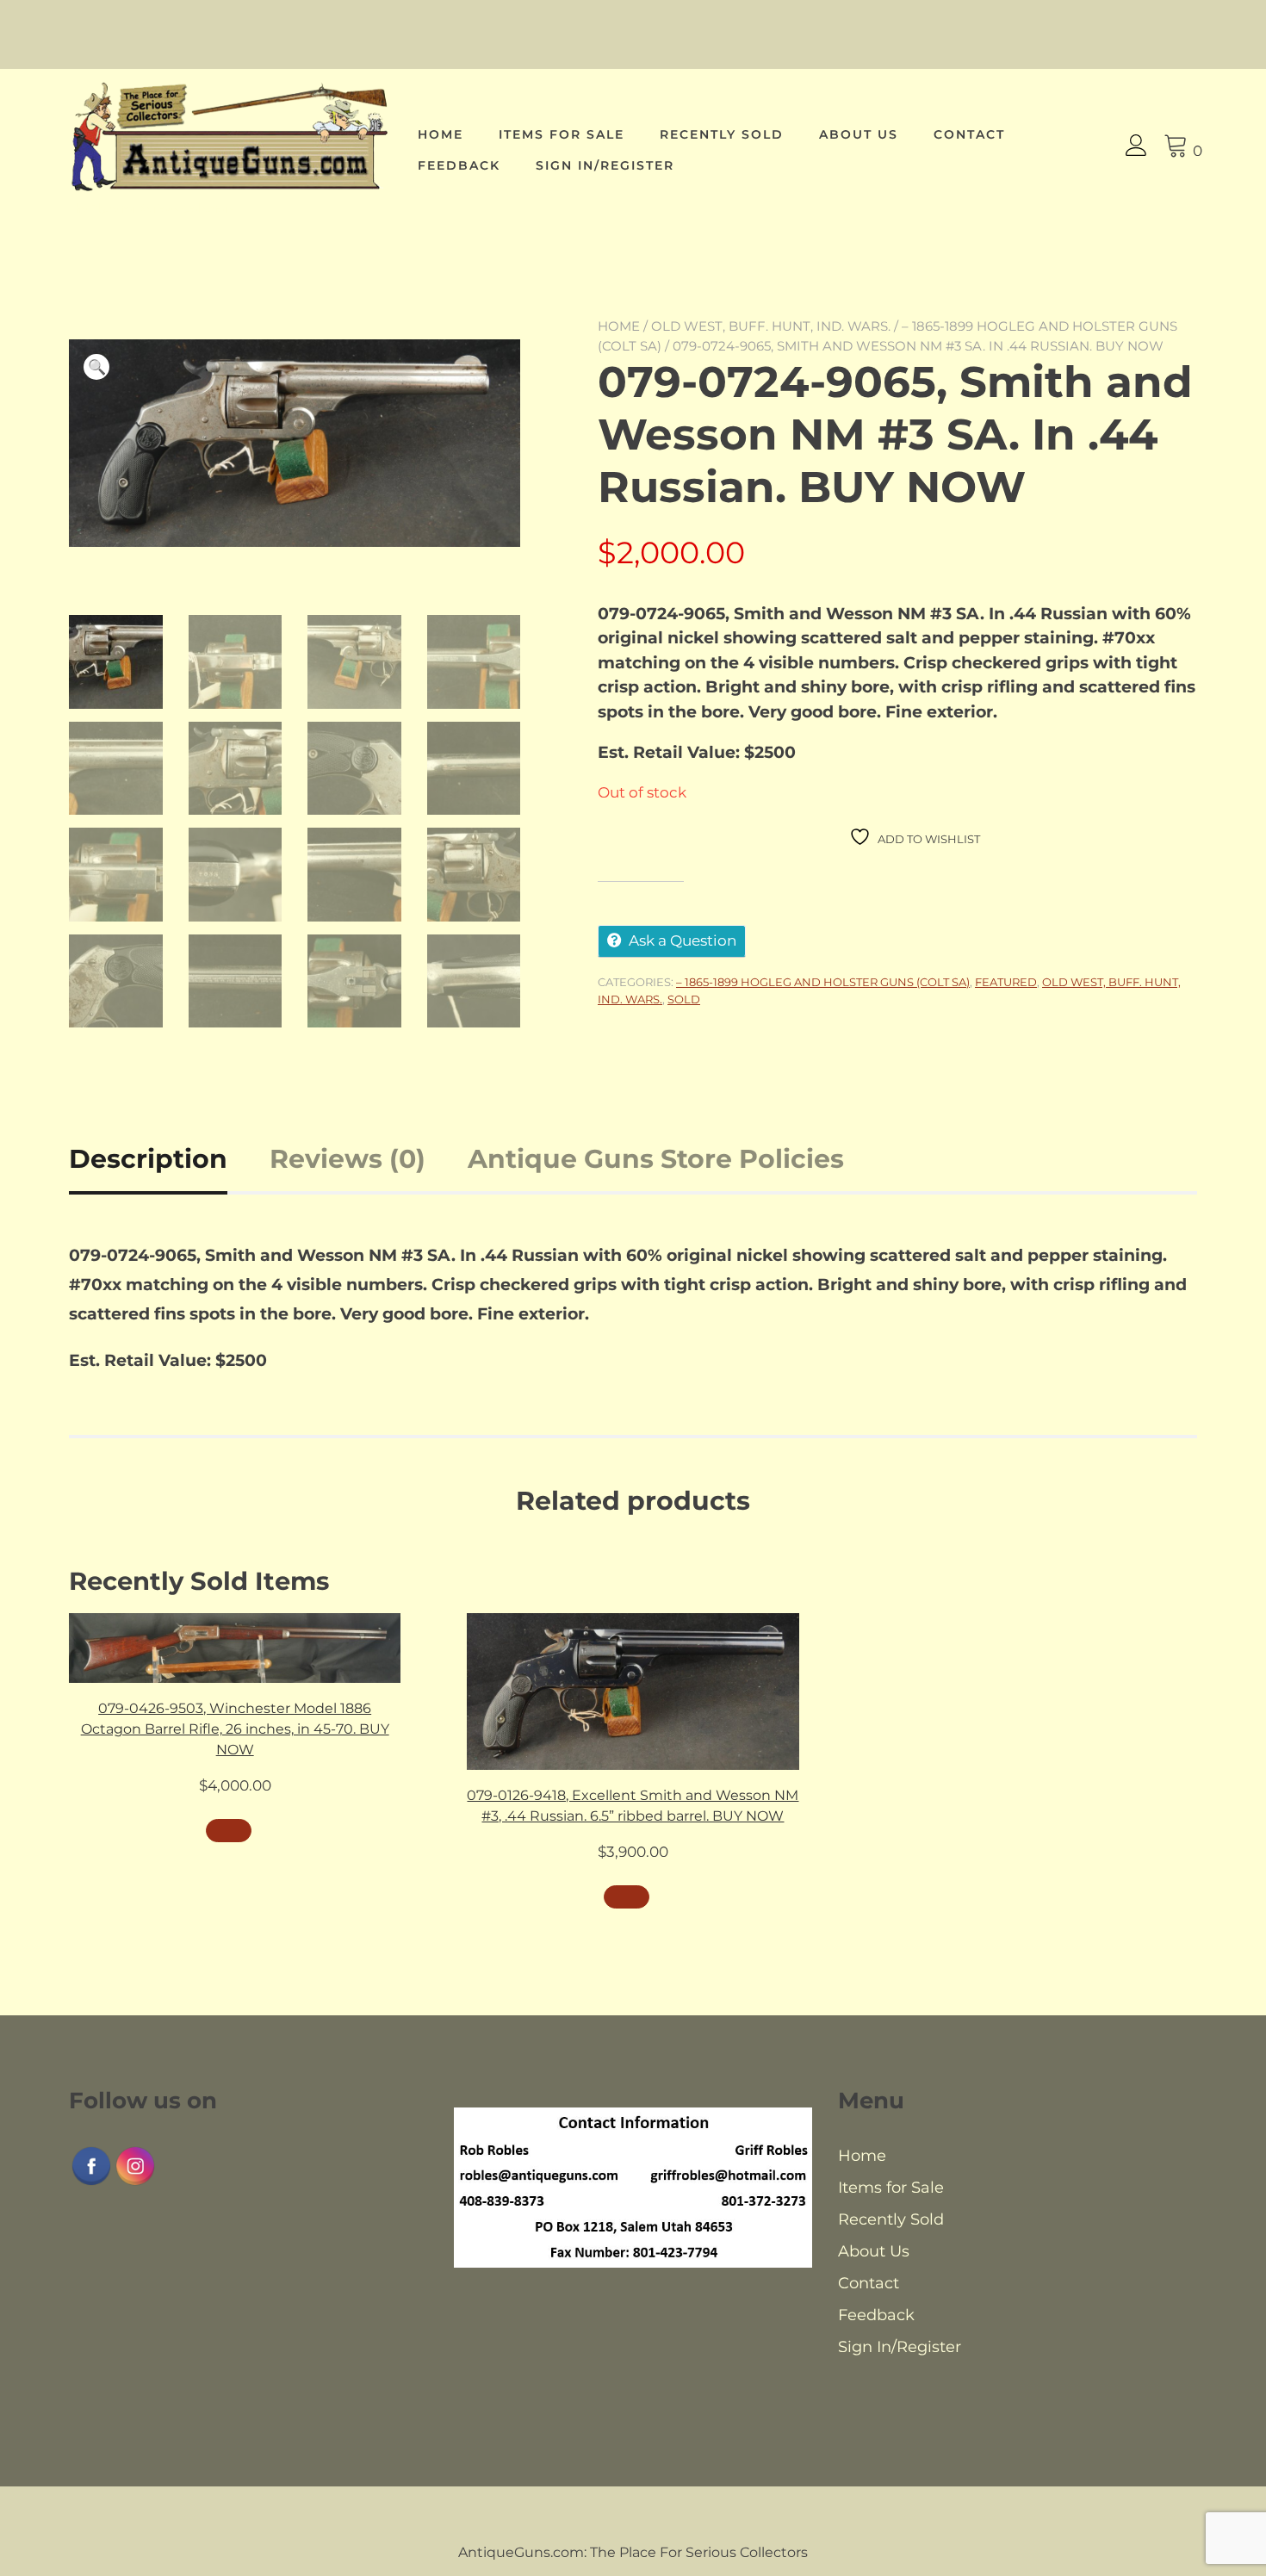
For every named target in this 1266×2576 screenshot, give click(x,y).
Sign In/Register (605, 165)
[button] (96, 367)
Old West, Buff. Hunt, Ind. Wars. (771, 326)
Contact (969, 134)
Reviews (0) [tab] (348, 1159)
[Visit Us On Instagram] (135, 2183)
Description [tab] (148, 1159)
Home (441, 134)
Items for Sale (562, 134)
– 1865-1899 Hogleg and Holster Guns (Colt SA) (823, 982)
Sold (684, 999)
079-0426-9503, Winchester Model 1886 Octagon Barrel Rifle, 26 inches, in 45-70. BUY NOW (235, 1729)
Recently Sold (722, 134)
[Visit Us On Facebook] (91, 2183)
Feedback (459, 165)
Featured (1006, 982)
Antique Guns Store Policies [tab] (656, 1159)
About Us (859, 134)
